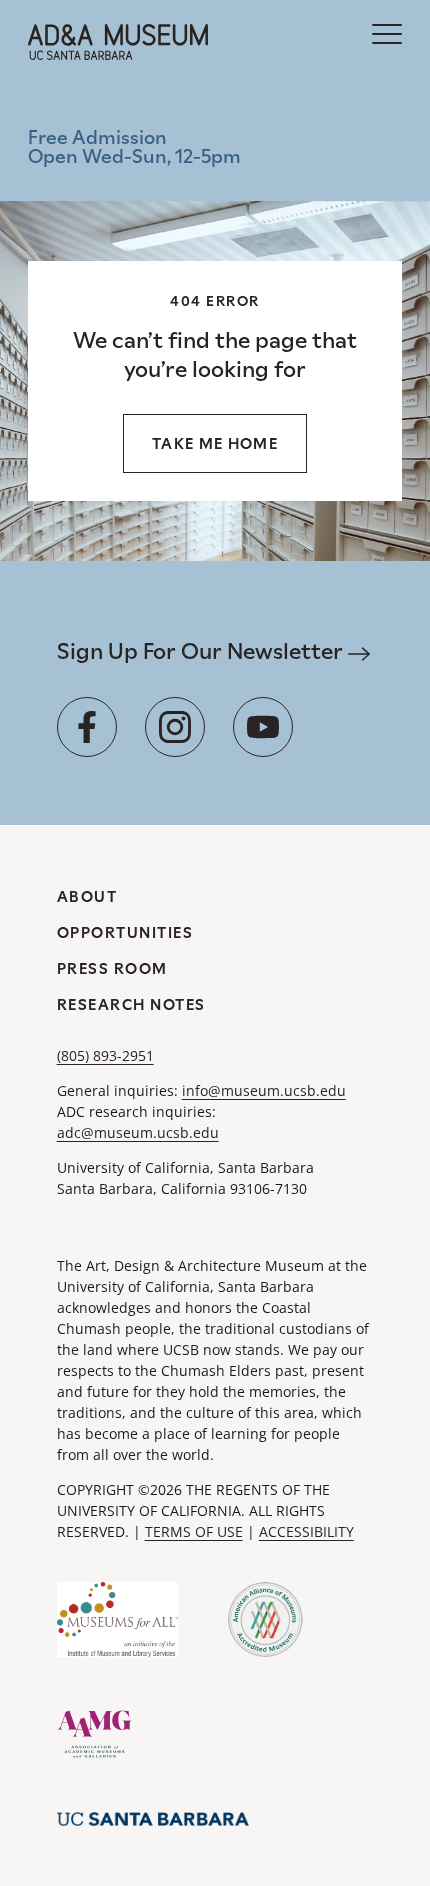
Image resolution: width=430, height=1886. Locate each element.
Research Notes (131, 1004)
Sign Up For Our (202, 651)
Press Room (112, 968)
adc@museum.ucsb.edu (138, 1132)
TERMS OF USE (194, 1531)
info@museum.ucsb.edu (264, 1090)
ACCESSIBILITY (306, 1531)
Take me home (215, 443)
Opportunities (125, 932)
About (87, 896)
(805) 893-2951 (105, 1055)
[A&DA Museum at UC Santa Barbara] (118, 42)
